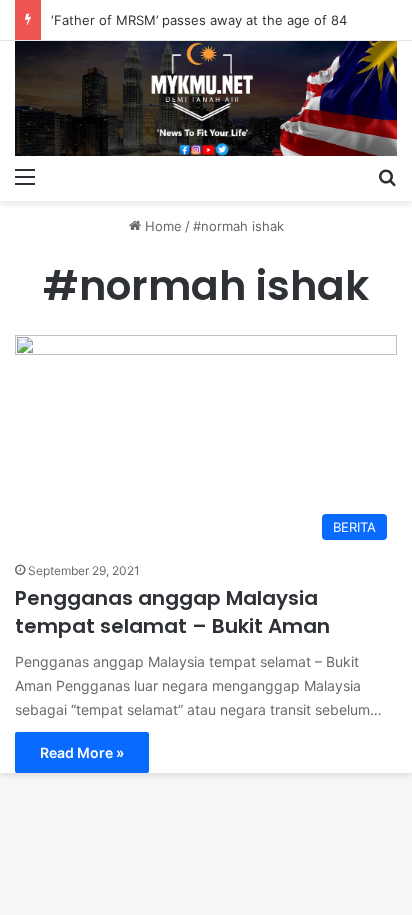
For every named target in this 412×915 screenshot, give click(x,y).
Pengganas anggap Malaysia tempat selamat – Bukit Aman (172, 612)
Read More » (82, 752)
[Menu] (25, 176)
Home (161, 226)
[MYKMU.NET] (206, 98)
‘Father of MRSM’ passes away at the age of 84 (199, 20)
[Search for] (387, 176)
